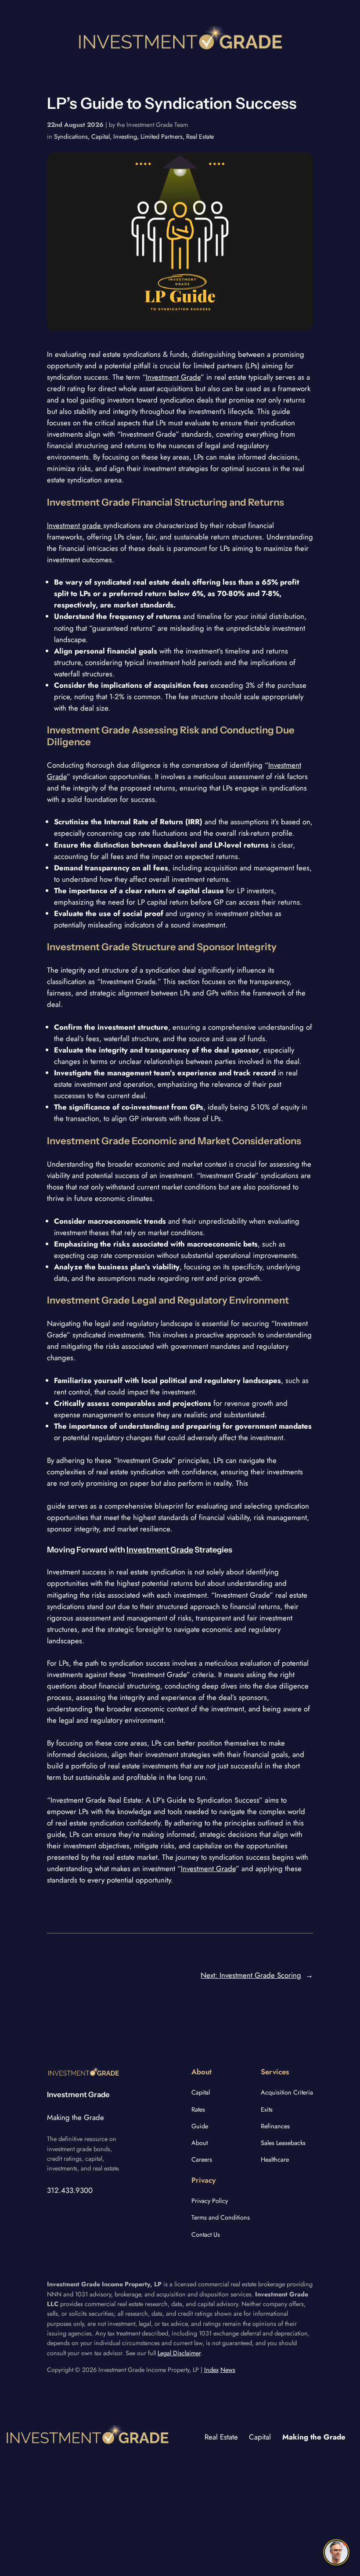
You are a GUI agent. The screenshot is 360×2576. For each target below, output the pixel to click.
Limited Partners (162, 137)
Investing (125, 137)
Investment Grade (173, 377)
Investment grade (75, 525)
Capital (101, 137)
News (228, 2370)
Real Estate (200, 137)
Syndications (71, 137)
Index (211, 2370)
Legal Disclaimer (179, 2353)
